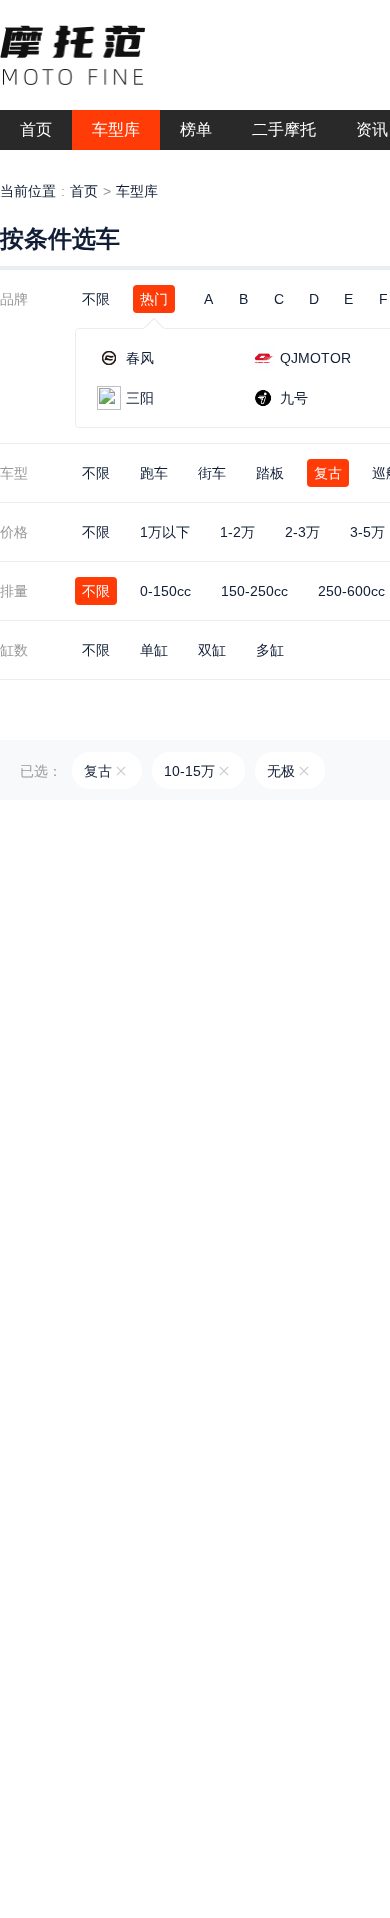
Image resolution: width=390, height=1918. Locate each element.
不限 (96, 299)
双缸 (212, 650)
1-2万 (237, 532)
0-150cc (165, 591)
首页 (84, 191)
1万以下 (165, 532)
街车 (212, 473)
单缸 (154, 650)
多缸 (270, 650)
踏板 (270, 473)
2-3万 (302, 532)
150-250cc (254, 591)
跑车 (154, 473)
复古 (328, 473)
